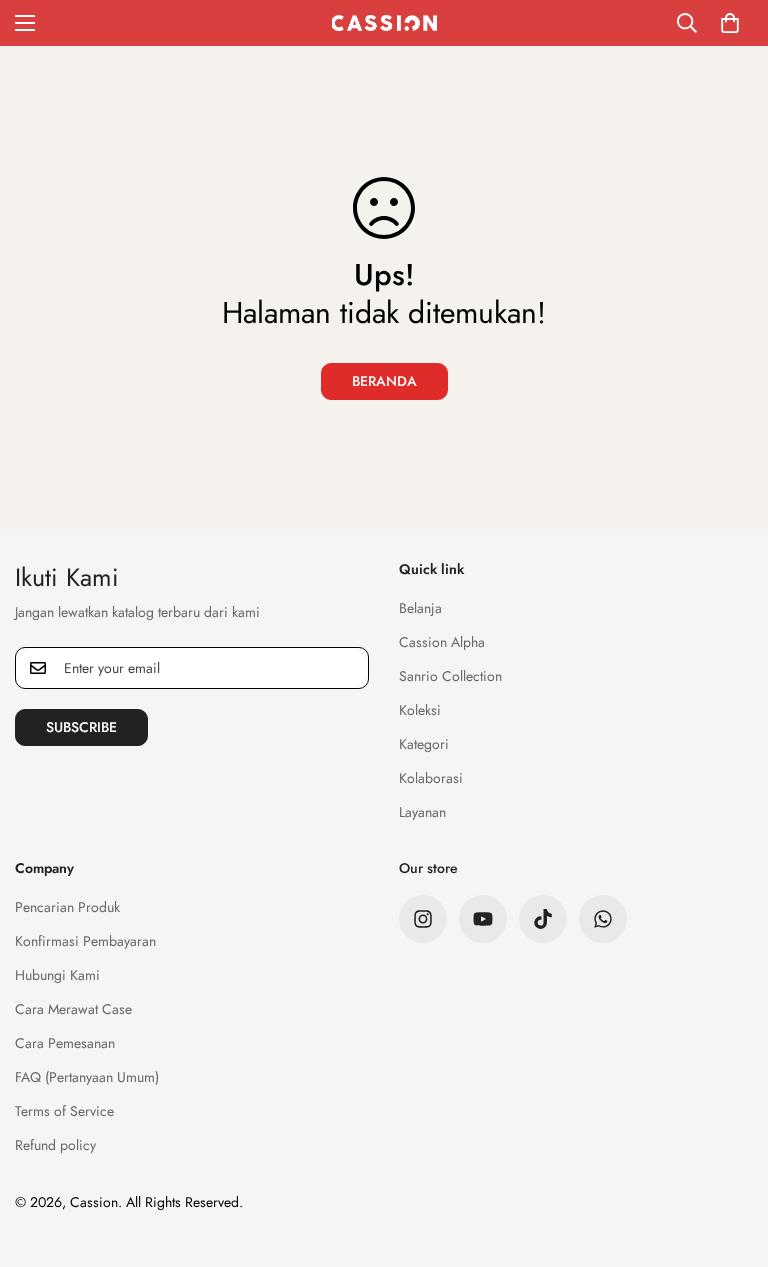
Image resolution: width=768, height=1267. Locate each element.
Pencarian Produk (67, 907)
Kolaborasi (431, 778)
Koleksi (420, 710)
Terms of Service (64, 1111)
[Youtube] (483, 919)
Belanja (420, 608)
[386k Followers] (423, 919)
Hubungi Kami (57, 975)
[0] (730, 23)
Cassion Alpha (442, 642)
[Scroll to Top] (729, 1158)
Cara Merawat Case (73, 1009)
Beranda (384, 381)
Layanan (422, 812)
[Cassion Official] (384, 23)
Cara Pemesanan (65, 1043)
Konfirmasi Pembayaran (85, 941)
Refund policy (55, 1145)
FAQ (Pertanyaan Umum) (87, 1077)
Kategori (424, 744)
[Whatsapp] (603, 919)
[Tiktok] (543, 919)
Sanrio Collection (450, 676)
